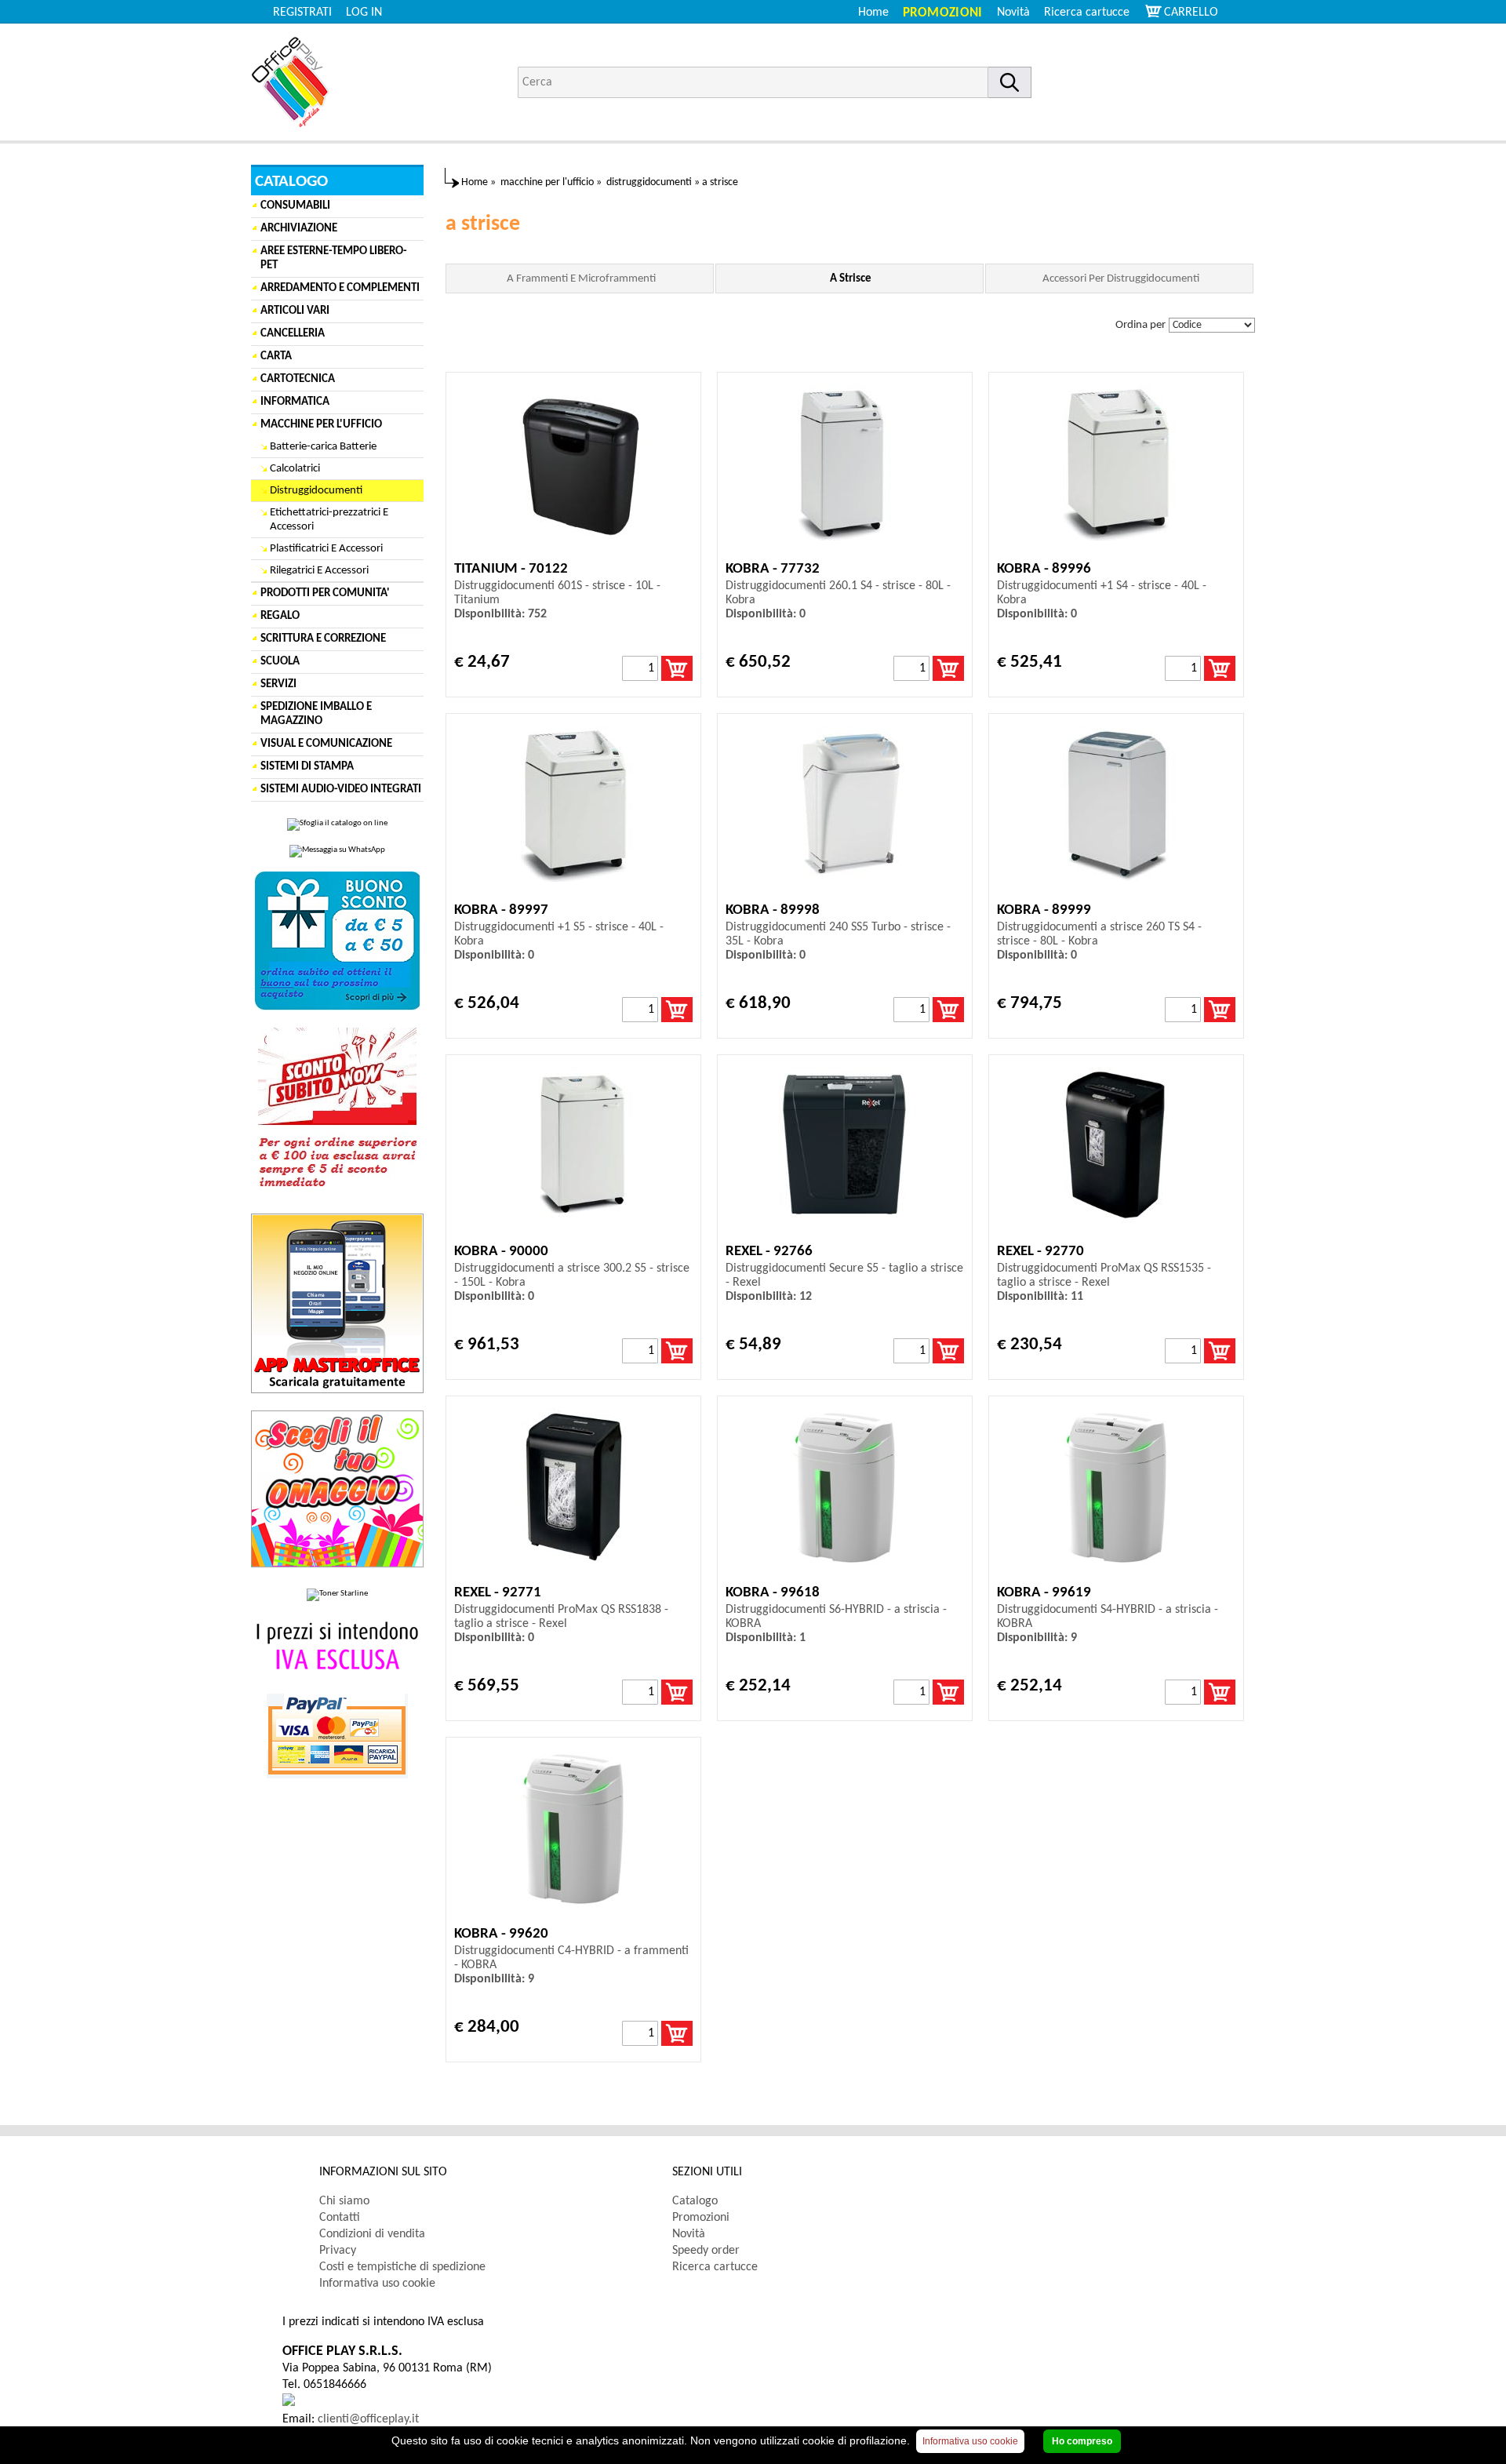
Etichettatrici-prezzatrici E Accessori (329, 520)
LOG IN (364, 13)
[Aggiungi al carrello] (677, 668)
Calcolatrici (295, 469)
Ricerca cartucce (1087, 13)
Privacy (338, 2251)
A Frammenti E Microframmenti (581, 279)
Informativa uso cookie (377, 2284)
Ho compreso (1082, 2441)
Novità (1013, 13)
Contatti (340, 2218)
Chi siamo (344, 2201)
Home (873, 13)
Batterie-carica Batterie (323, 447)
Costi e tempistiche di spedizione (402, 2267)
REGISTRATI (302, 13)
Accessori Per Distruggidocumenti (1121, 279)
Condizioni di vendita (372, 2234)
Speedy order (706, 2251)
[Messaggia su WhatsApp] (337, 851)
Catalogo (695, 2201)
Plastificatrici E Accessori (326, 549)
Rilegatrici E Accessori (319, 571)
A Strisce (851, 279)
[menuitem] (1094, 13)
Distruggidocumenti (316, 491)
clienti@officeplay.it (368, 2419)
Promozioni (943, 13)
